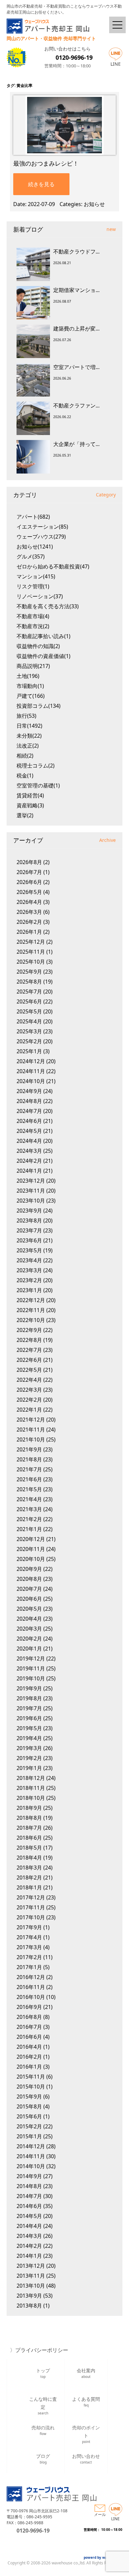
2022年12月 (31, 1300)
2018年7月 (29, 1828)
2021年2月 (29, 1519)
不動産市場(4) (33, 616)
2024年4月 (29, 1141)
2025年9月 (29, 972)
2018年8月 (29, 1818)
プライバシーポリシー (42, 2350)
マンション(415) (36, 576)
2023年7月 (29, 1230)
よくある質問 (86, 2402)
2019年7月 (29, 1708)
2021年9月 (29, 1449)
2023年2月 (29, 1280)
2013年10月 (31, 2286)
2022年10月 (31, 1320)
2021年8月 (29, 1459)
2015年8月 (29, 2106)
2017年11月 (31, 1907)
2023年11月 (31, 1191)
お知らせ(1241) (35, 547)
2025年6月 (29, 1001)
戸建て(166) (31, 696)
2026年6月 (29, 882)
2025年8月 (29, 982)
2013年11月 (31, 2276)
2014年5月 (29, 2216)
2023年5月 (29, 1250)
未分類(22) (29, 736)
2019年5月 (29, 1728)
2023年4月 (29, 1260)
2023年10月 (31, 1201)
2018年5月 (29, 1848)
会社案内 (86, 2373)
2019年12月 (31, 1658)
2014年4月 (29, 2226)
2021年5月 (29, 1489)
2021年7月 (29, 1469)
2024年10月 (31, 1081)
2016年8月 (29, 2017)
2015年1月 (29, 2136)
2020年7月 (29, 1589)
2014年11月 (31, 2156)
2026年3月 (29, 912)
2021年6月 (29, 1479)
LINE (116, 64)
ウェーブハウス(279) (41, 537)
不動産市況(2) (33, 626)
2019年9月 (29, 1688)
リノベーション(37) (40, 596)
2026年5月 (29, 892)
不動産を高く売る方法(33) (48, 606)
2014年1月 (29, 2256)
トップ (43, 2373)
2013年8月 (29, 2306)
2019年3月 (29, 1748)
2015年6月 (29, 2116)
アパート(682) (33, 517)
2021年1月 (29, 1529)
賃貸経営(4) (30, 795)
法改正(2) (28, 746)
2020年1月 (29, 1649)
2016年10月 (31, 1997)
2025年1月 (29, 1051)
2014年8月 (29, 2186)
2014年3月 (29, 2236)
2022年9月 (29, 1330)
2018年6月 (29, 1838)
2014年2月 (29, 2246)
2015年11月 (31, 2077)
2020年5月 (29, 1609)
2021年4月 (29, 1499)
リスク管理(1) (33, 586)
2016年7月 (29, 2027)
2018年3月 (29, 1868)
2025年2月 (29, 1041)
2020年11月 (31, 1549)
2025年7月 (29, 992)
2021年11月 (31, 1430)
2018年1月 (29, 1887)
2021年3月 (29, 1509)
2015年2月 (29, 2126)
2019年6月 (29, 1718)
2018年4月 (29, 1858)
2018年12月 (31, 1778)
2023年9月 (29, 1211)
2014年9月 (29, 2176)
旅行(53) (26, 716)
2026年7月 (29, 872)
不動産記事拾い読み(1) (43, 636)
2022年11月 (31, 1310)
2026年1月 (29, 932)
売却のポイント (86, 2433)
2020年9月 (29, 1569)
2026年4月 (29, 902)
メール (100, 2514)
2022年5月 (29, 1370)
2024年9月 (29, 1091)
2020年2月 (29, 1639)
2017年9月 (29, 1927)
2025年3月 (29, 1031)
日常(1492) (29, 726)
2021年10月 (31, 1439)
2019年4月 (29, 1738)
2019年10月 (31, 1678)
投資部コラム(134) (39, 706)
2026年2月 (29, 922)
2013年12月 (31, 2266)
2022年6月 (29, 1360)
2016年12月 (31, 1977)
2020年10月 (31, 1559)
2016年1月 (29, 2067)
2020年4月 (29, 1619)
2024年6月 (29, 1121)
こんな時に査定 (43, 2405)
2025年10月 (31, 962)
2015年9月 (29, 2097)
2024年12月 (31, 1061)
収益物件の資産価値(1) (43, 656)
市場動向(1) (30, 686)
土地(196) (28, 676)
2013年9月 (29, 2296)
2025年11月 (31, 952)
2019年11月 (31, 1668)
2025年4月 (29, 1021)
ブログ (43, 2459)
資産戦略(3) (30, 805)
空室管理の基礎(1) (38, 785)
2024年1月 (29, 1171)
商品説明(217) (33, 666)
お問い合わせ (86, 2459)
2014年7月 (29, 2196)
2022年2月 (29, 1400)
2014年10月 (31, 2166)
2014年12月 (31, 2146)
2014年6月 (29, 2206)
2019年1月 (29, 1768)
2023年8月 (29, 1220)
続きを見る (41, 184)
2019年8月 (29, 1698)
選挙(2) (25, 815)
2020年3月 (29, 1629)
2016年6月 (29, 2037)
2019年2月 (29, 1758)
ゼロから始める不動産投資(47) (53, 566)
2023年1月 (29, 1290)
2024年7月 (29, 1111)
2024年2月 (29, 1161)
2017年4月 (29, 1937)
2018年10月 (31, 1798)
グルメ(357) (31, 556)
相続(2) (25, 756)
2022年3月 (29, 1390)
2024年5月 (29, 1131)
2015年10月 (31, 2087)
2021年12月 (31, 1420)
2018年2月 (29, 1877)
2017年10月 (31, 1917)
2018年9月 (29, 1808)
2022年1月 (29, 1410)
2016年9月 (29, 2007)
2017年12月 (31, 1897)
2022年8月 (29, 1340)
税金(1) (25, 775)
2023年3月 (29, 1270)
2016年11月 (31, 1987)
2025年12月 (31, 942)
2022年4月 (29, 1380)
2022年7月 (29, 1350)
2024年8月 (29, 1101)
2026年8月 (29, 862)
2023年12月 (31, 1181)
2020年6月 (29, 1599)
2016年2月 (29, 2057)
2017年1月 (29, 1967)
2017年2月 (29, 1957)
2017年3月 (29, 1947)
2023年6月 (29, 1240)
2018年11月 (31, 1788)
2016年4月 (29, 2047)
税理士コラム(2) (36, 766)
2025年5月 (29, 1011)
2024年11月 (31, 1071)
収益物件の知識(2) (38, 646)
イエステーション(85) (42, 527)
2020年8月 (29, 1579)
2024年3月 (29, 1151)
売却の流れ (43, 2430)
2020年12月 (31, 1539)
